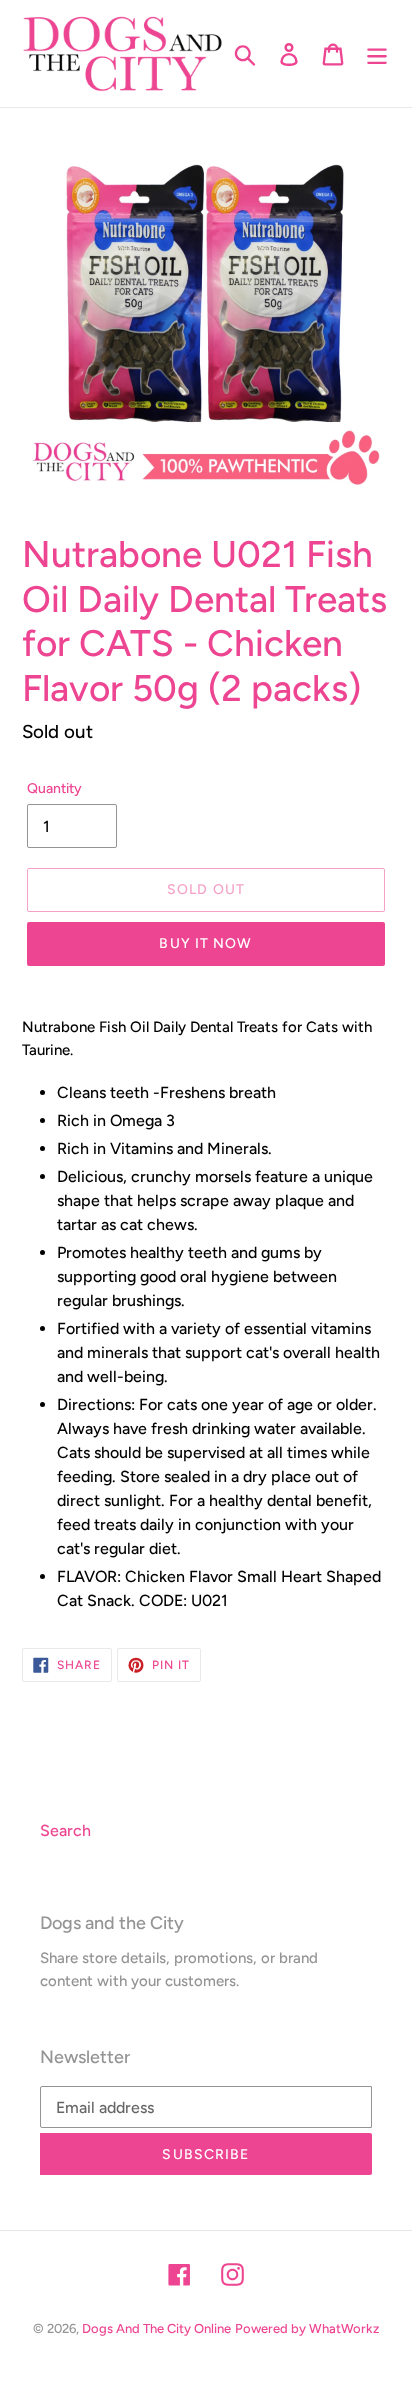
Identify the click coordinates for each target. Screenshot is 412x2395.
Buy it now (205, 943)
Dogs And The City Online (156, 2328)
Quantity (54, 788)
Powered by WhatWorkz (307, 2328)
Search (65, 1830)
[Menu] (377, 53)
